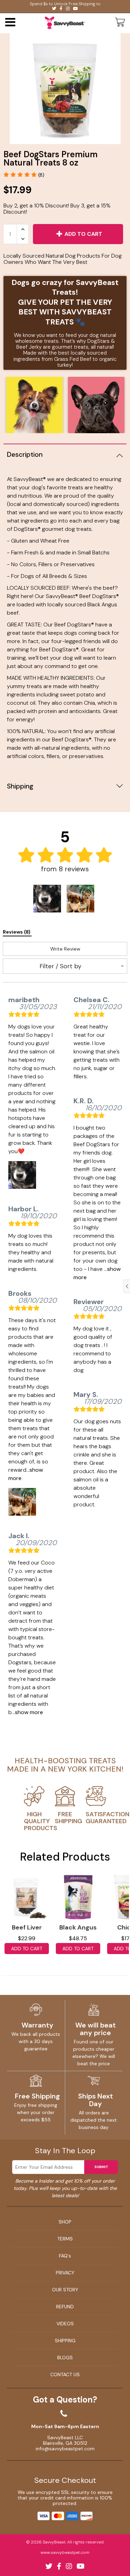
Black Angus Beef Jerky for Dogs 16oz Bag (78, 1929)
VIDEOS (65, 2324)
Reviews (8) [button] (17, 932)
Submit (101, 2167)
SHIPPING (65, 2341)
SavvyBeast (54, 2542)
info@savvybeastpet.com (65, 2449)
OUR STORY (65, 2290)
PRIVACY (65, 2273)
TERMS (65, 2239)
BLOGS (65, 2357)
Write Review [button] (65, 949)
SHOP (65, 2222)
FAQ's (65, 2256)
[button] (24, 175)
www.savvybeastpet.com (65, 2552)
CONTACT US (65, 2374)
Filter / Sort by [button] (60, 966)
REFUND (65, 2307)
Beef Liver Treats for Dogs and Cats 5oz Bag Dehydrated (27, 1929)
